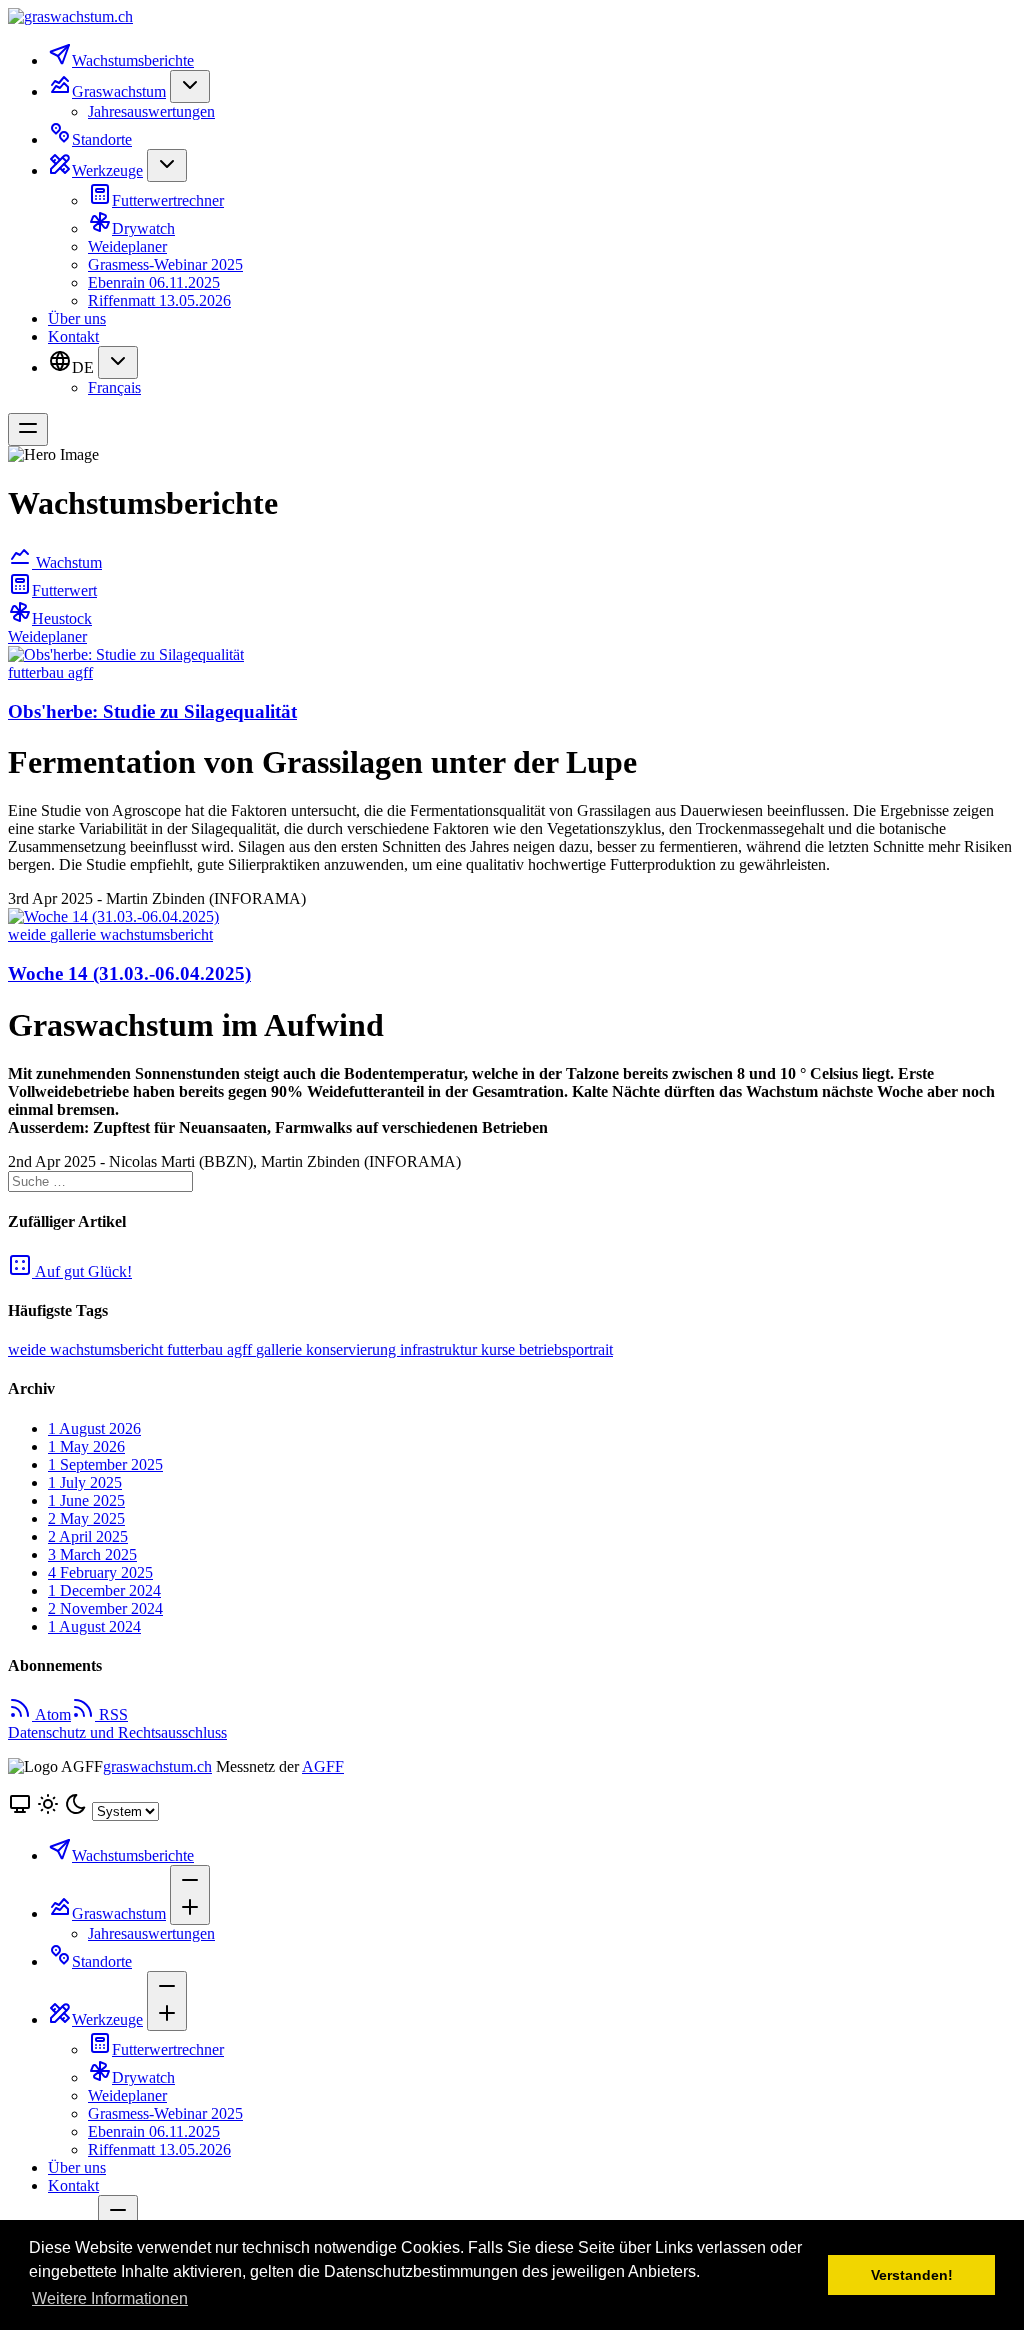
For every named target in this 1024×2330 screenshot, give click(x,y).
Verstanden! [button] (912, 2275)
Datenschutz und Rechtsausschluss (117, 1732)
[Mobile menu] (28, 429)
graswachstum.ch (157, 1766)
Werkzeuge (107, 170)
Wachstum (67, 562)
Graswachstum (119, 91)
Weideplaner (127, 246)
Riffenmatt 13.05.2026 (159, 300)
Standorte (102, 139)
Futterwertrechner (168, 200)
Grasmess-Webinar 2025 (165, 264)
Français (114, 387)
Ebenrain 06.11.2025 (154, 282)
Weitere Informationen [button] (110, 2298)
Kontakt (73, 336)
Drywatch (143, 228)
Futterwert (64, 590)
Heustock (62, 618)
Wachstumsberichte (133, 60)
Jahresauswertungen (151, 111)
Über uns (77, 318)
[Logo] (512, 17)
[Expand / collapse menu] (190, 86)
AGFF (323, 1766)
